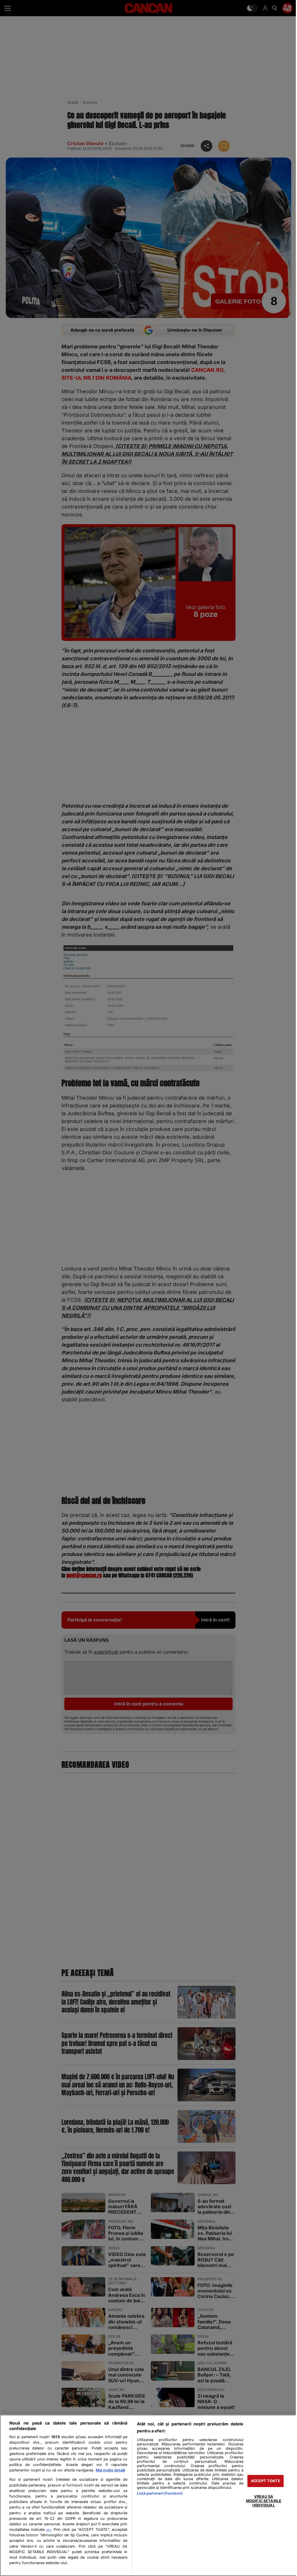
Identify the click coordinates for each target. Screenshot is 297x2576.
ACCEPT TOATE (266, 2481)
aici (48, 2530)
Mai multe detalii (110, 2470)
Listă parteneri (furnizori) (160, 2493)
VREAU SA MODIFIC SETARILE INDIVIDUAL (264, 2501)
